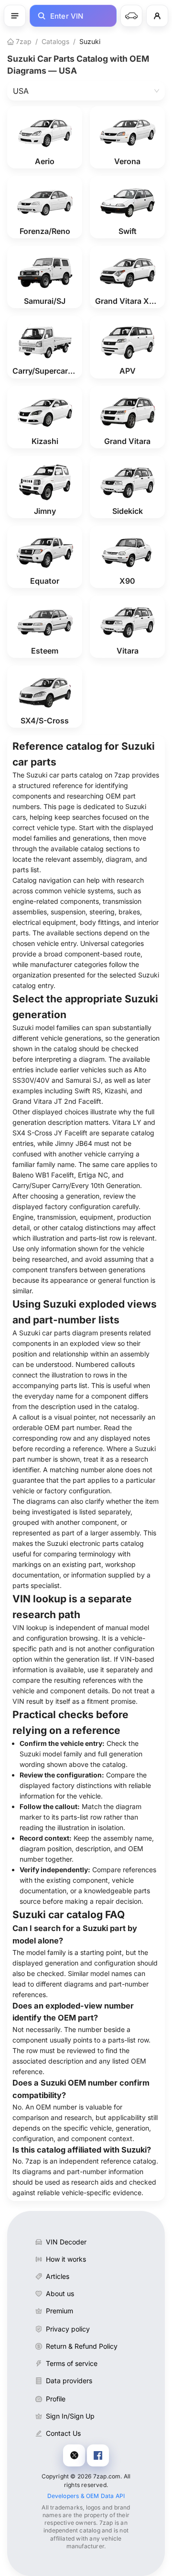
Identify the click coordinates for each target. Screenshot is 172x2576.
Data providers (69, 2381)
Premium (59, 2311)
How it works (66, 2259)
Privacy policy (68, 2329)
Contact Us (63, 2433)
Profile (56, 2399)
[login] (157, 16)
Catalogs (55, 41)
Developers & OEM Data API (86, 2496)
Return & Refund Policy (82, 2346)
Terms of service (72, 2363)
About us (60, 2293)
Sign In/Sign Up (70, 2416)
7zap (23, 41)
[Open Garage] (131, 16)
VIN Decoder (66, 2242)
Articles (58, 2276)
